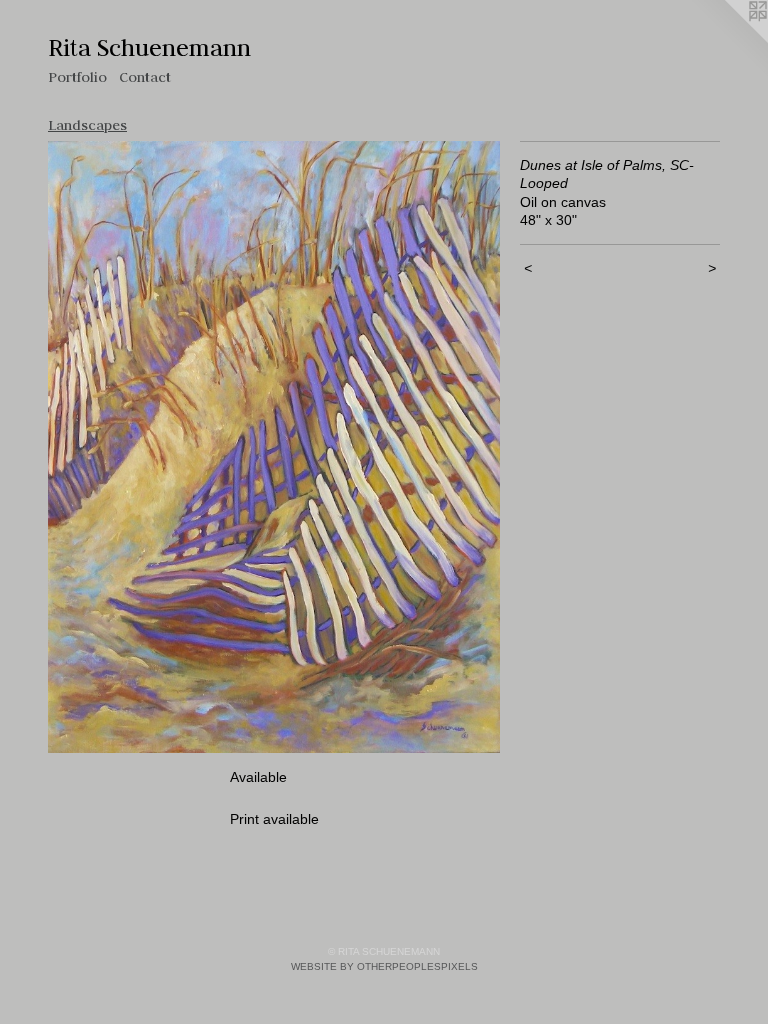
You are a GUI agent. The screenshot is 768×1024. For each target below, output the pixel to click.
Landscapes (87, 125)
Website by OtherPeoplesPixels (384, 966)
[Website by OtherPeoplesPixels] (728, 40)
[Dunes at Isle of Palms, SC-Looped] (274, 447)
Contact (145, 77)
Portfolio (77, 77)
